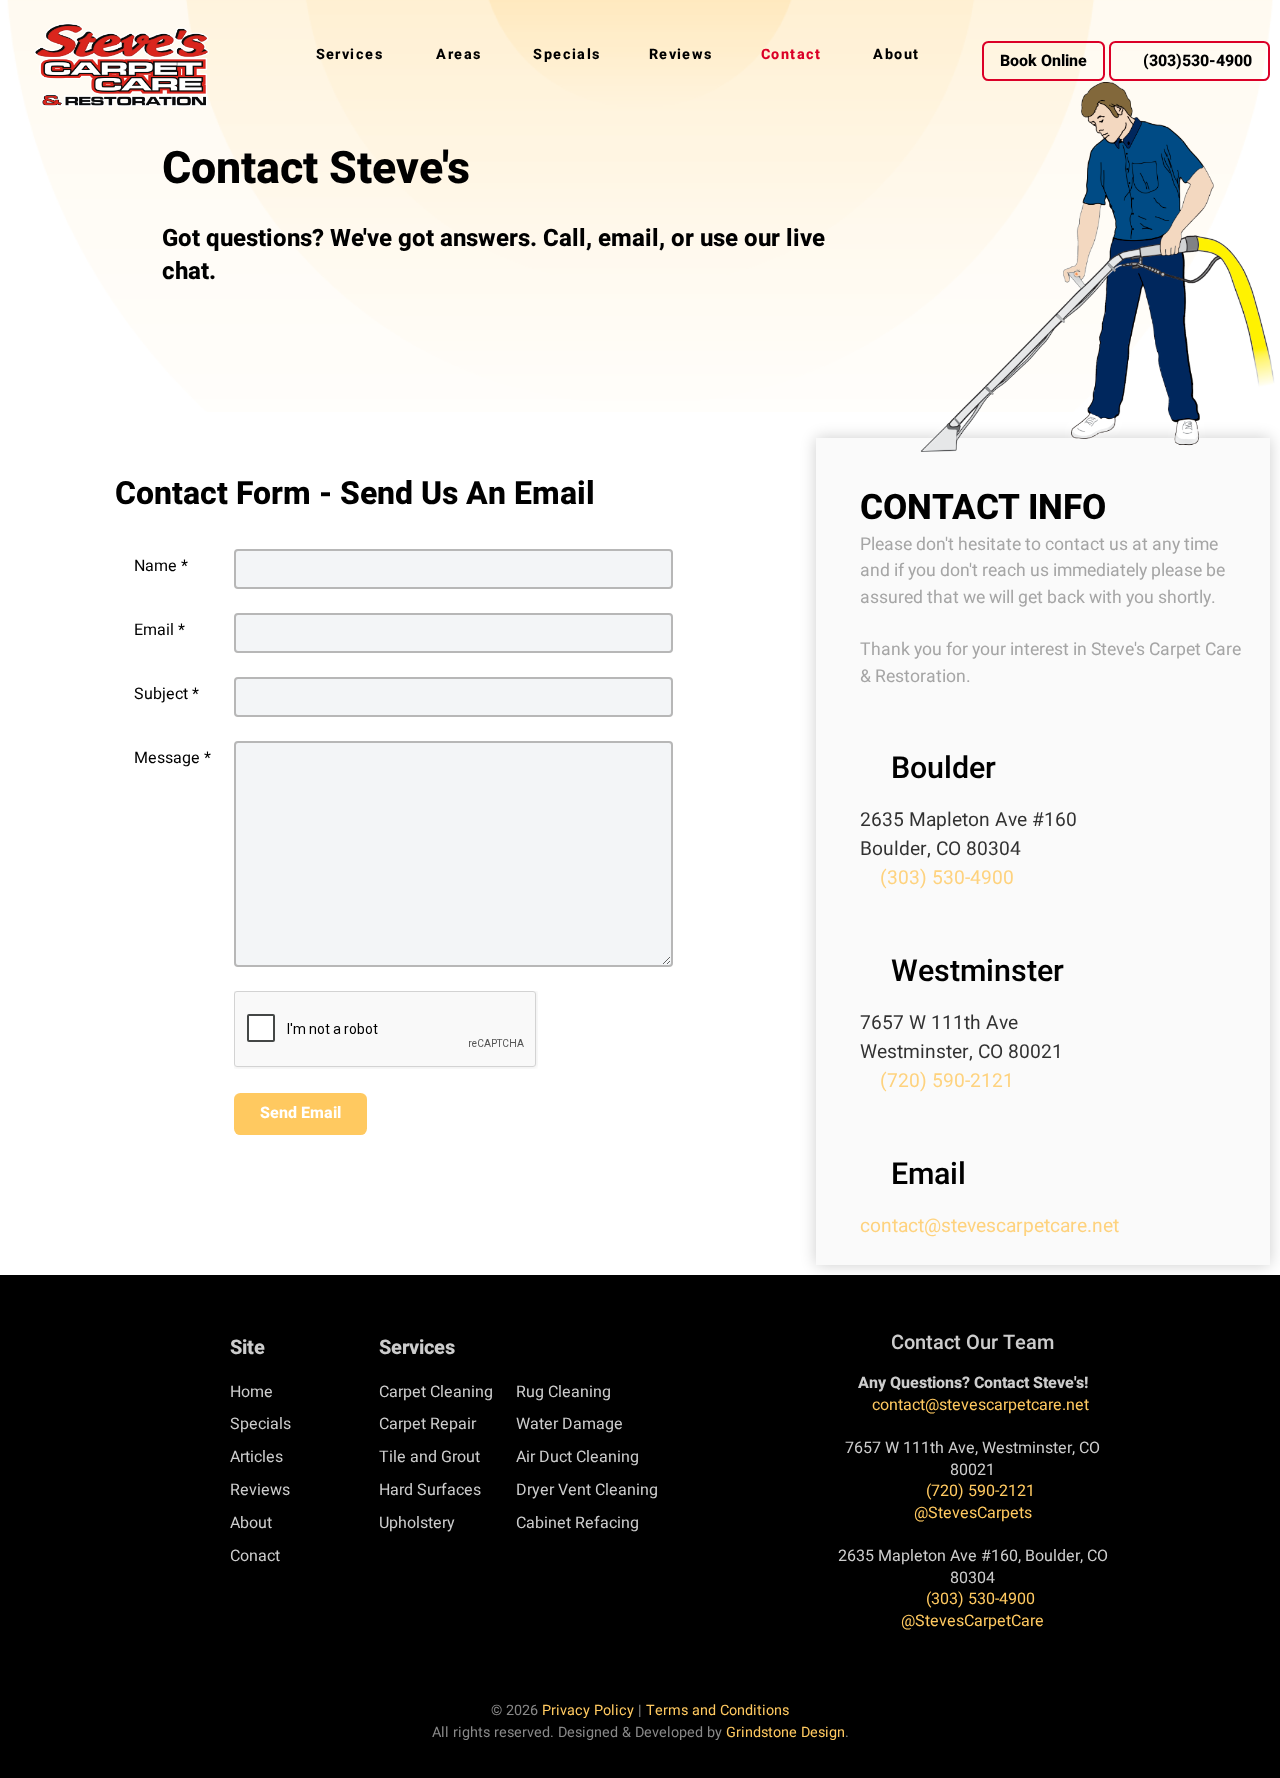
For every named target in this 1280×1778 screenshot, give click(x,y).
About (251, 1523)
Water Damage (569, 1424)
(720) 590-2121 (944, 1081)
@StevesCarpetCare (972, 1621)
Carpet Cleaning (436, 1392)
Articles (256, 1457)
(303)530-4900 (1197, 61)
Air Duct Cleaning (577, 1457)
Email (159, 630)
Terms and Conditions (717, 1710)
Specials (260, 1424)
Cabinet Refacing (577, 1523)
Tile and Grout (429, 1457)
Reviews (260, 1490)
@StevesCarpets (973, 1513)
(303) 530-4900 (944, 878)
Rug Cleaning (563, 1392)
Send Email (300, 1113)
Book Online (1043, 61)
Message (172, 758)
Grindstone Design (785, 1732)
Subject (166, 694)
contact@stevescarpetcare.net (989, 1226)
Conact (255, 1556)
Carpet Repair (427, 1424)
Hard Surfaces (430, 1490)
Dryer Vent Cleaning (587, 1490)
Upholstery (417, 1523)
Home (251, 1392)
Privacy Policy (588, 1710)
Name (161, 566)
